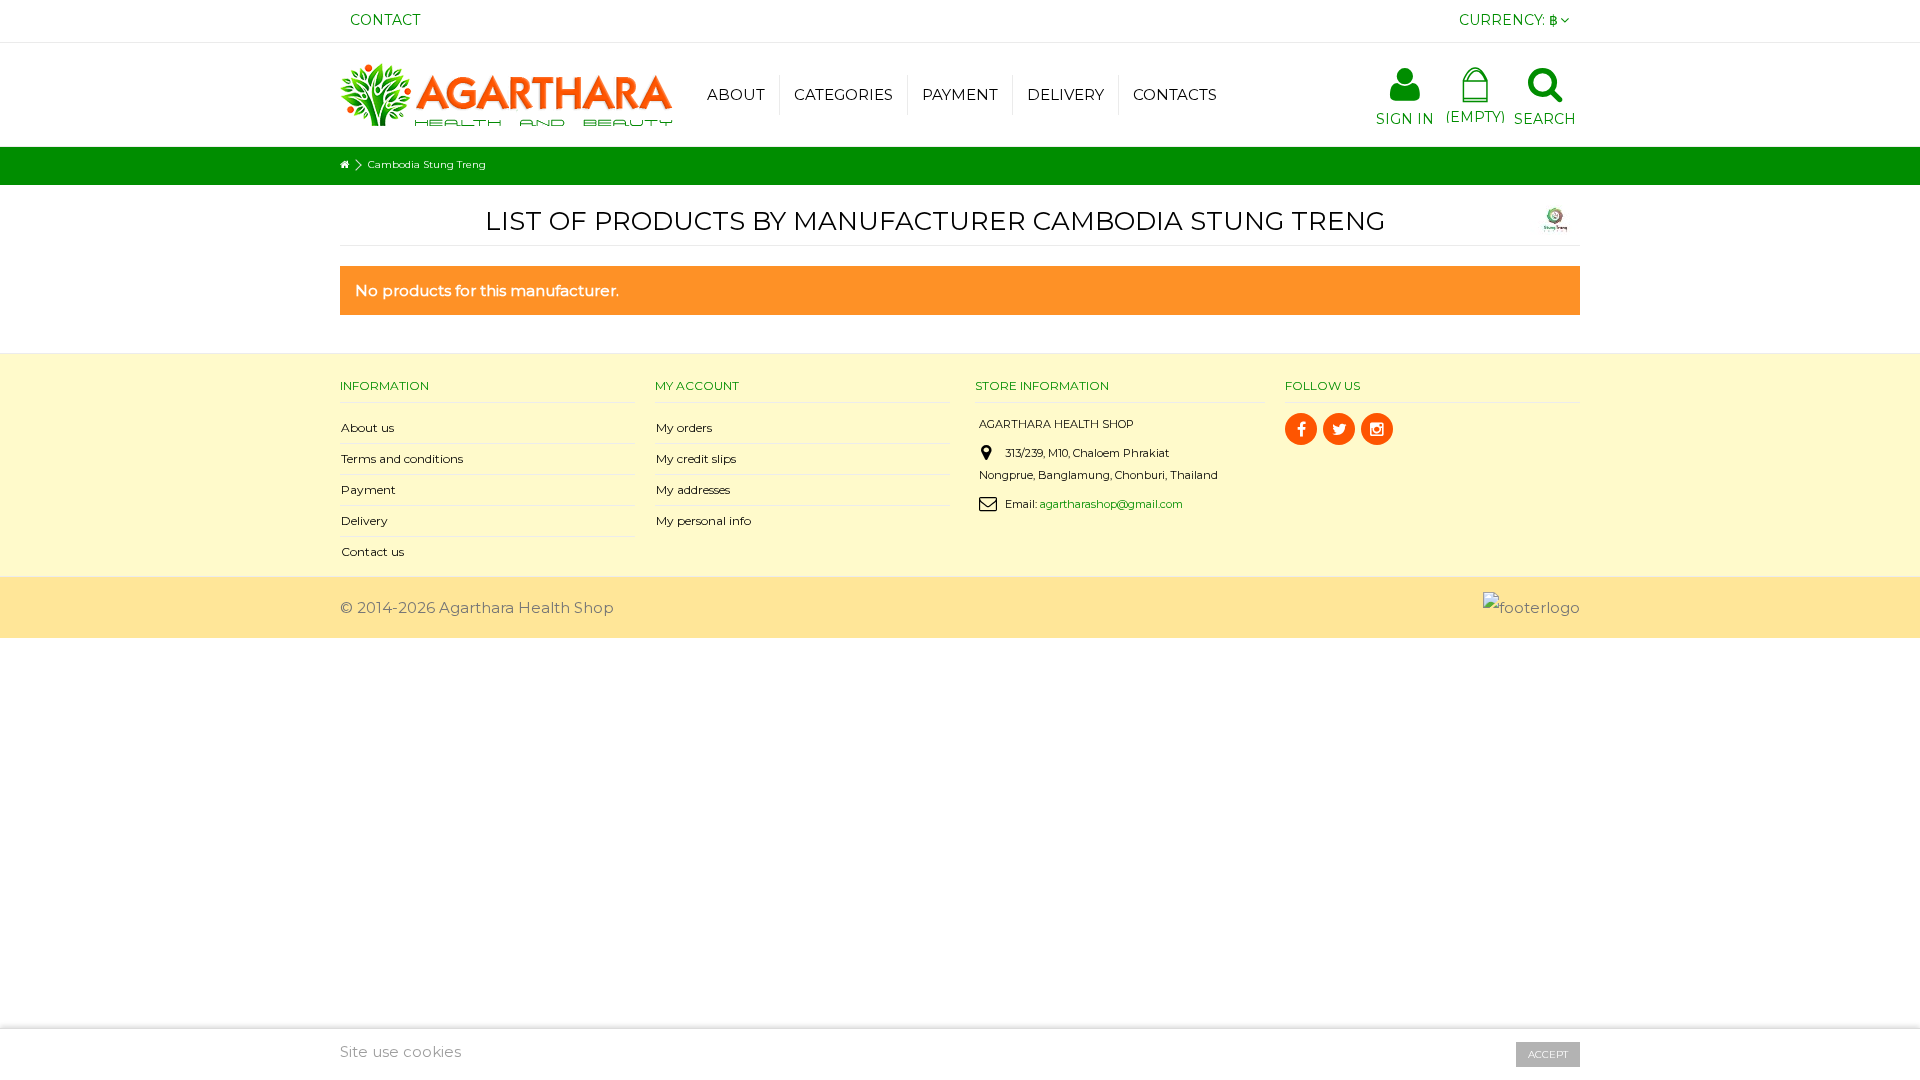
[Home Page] (344, 165)
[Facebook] (1301, 429)
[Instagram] (1377, 429)
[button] (843, 95)
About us (367, 427)
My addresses (693, 489)
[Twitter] (1339, 429)
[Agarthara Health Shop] (506, 92)
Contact (385, 20)
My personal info (703, 520)
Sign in (1405, 117)
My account (697, 385)
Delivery (364, 520)
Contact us (372, 551)
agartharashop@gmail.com (1111, 504)
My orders (684, 427)
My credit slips (696, 458)
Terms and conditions (402, 458)
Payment (368, 489)
